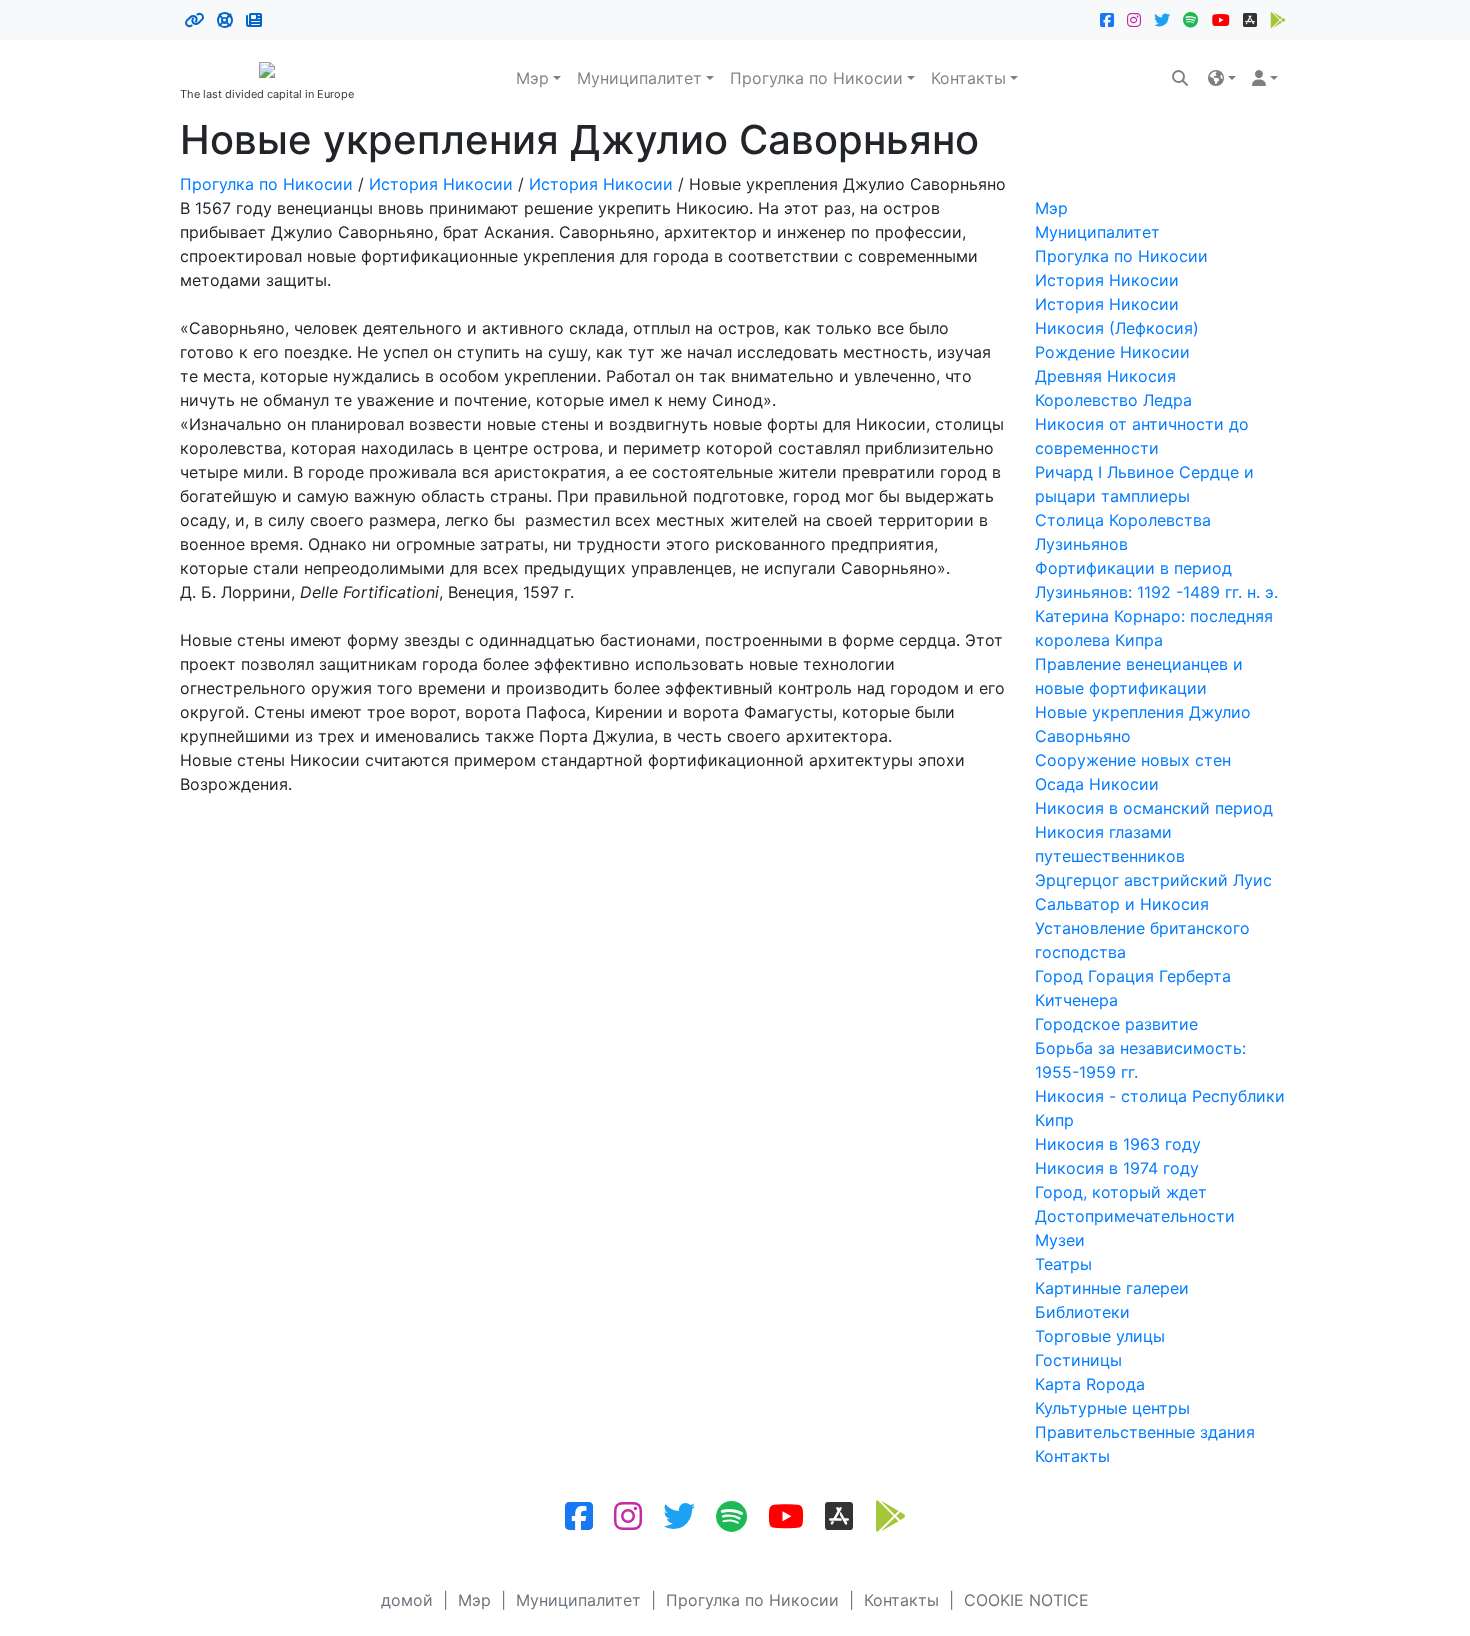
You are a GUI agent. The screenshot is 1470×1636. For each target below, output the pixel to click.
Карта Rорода (1090, 1384)
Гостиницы (1078, 1360)
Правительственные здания (1145, 1432)
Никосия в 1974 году (1117, 1168)
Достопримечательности (1135, 1216)
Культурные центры (1112, 1408)
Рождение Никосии (1112, 352)
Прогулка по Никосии (816, 78)
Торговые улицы (1100, 1336)
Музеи (1060, 1240)
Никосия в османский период (1154, 808)
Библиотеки (1082, 1312)
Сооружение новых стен (1133, 760)
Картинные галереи (1112, 1288)
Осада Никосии (1097, 784)
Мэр (532, 78)
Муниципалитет (639, 78)
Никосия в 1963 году (1118, 1144)
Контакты (968, 78)
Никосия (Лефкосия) (1117, 328)
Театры (1063, 1264)
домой (407, 1600)
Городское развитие (1116, 1024)
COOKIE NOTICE (1026, 1600)
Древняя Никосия (1105, 376)
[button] (1222, 78)
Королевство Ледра (1113, 400)
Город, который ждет (1121, 1192)
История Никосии (441, 184)
